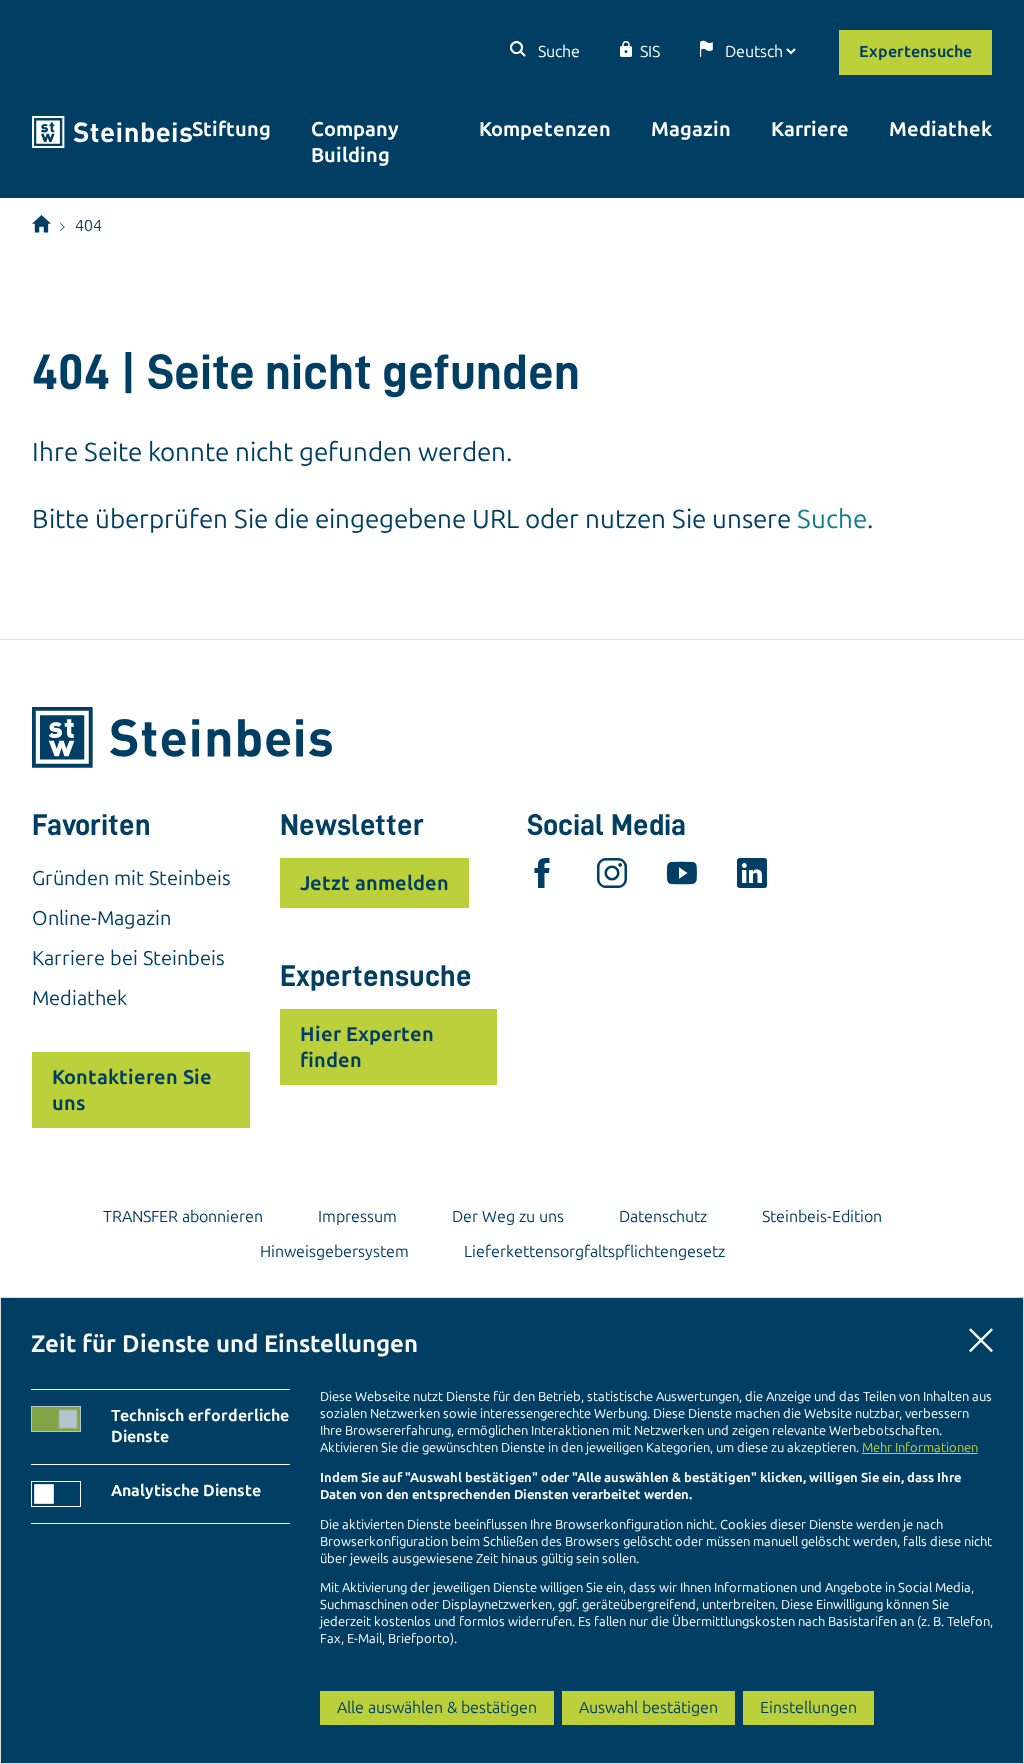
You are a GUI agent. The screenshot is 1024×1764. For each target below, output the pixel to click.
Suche (557, 51)
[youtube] (682, 878)
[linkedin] (752, 878)
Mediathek (940, 129)
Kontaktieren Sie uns (132, 1090)
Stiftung (231, 129)
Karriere (810, 129)
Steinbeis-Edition (822, 1216)
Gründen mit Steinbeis (131, 878)
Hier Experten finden (367, 1047)
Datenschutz (663, 1216)
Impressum (357, 1216)
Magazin (691, 129)
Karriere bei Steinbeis (128, 958)
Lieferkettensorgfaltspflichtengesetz (594, 1251)
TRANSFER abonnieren (183, 1216)
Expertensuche (915, 51)
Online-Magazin (101, 918)
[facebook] (542, 878)
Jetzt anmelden (374, 883)
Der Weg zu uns (508, 1216)
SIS (650, 51)
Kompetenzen (545, 129)
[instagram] (612, 878)
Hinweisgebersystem (334, 1251)
